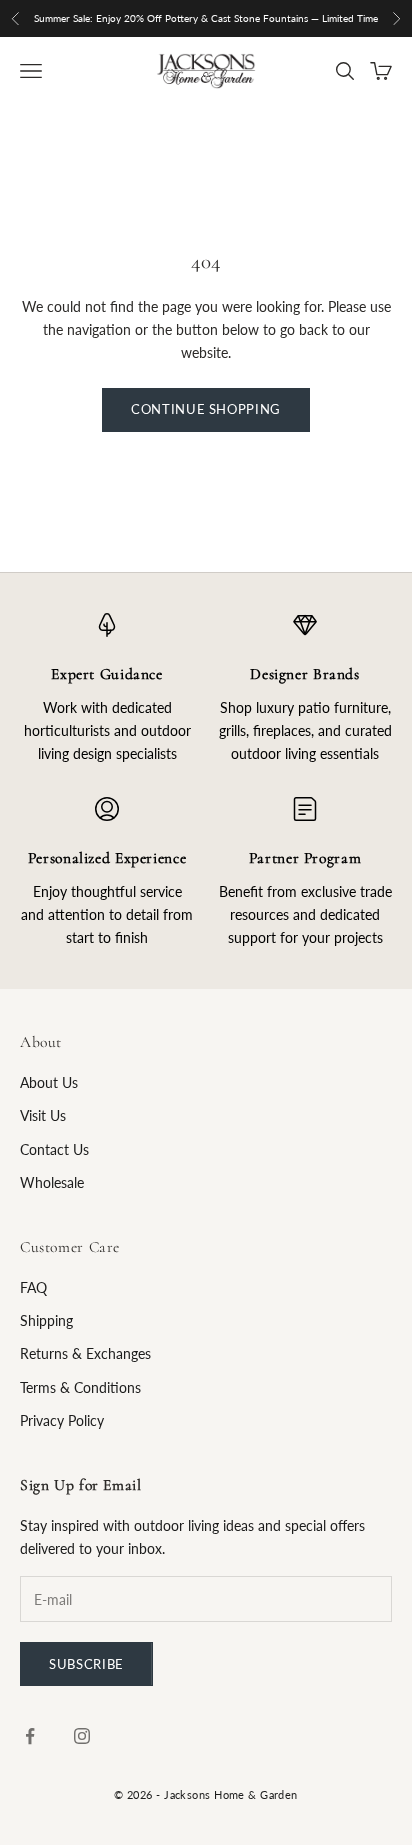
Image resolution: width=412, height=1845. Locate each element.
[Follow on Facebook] (30, 1736)
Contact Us (54, 1149)
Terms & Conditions (80, 1387)
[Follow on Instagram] (82, 1736)
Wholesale (52, 1182)
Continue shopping (206, 409)
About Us (49, 1082)
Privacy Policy (62, 1420)
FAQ (33, 1287)
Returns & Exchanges (85, 1353)
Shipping (46, 1320)
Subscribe (86, 1664)
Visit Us (43, 1115)
